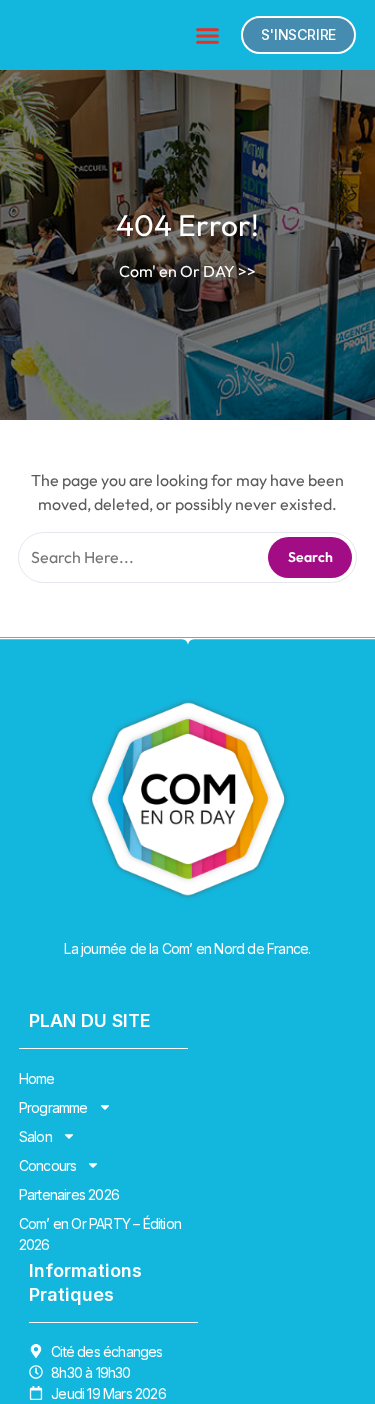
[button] (208, 35)
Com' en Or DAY (177, 271)
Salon (35, 1136)
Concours (48, 1165)
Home (37, 1078)
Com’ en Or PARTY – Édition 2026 (100, 1234)
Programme (53, 1107)
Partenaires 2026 (69, 1194)
